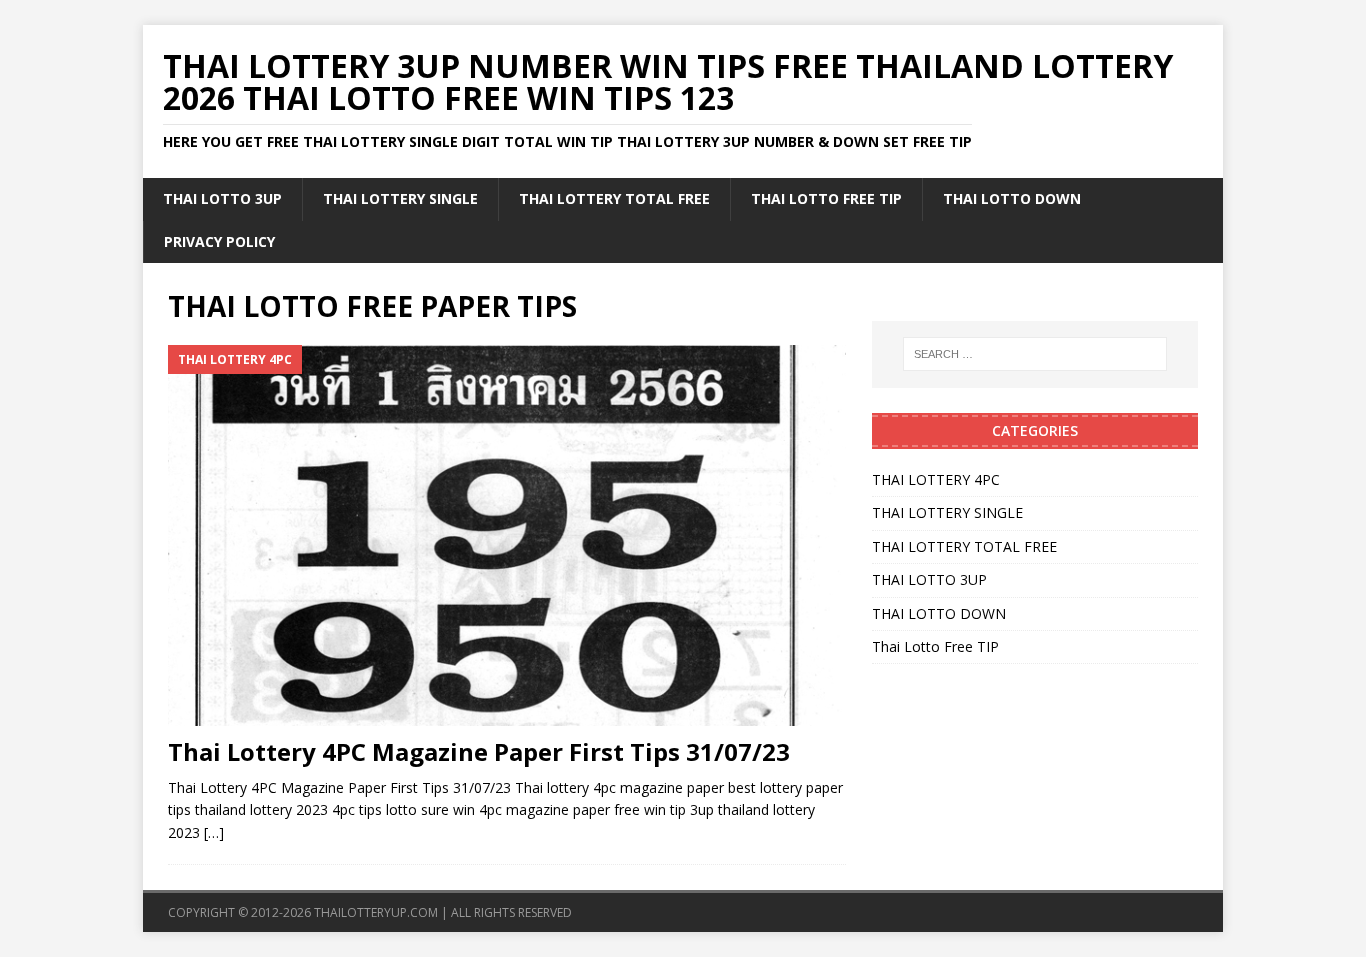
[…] (214, 832)
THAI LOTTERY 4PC (936, 479)
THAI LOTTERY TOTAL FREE (614, 198)
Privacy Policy (219, 241)
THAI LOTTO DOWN (1012, 198)
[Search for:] (1035, 354)
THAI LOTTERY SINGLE (400, 198)
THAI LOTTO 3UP (222, 198)
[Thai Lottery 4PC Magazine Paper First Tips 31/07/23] (507, 535)
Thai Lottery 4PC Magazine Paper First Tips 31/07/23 (479, 751)
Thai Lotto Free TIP (826, 198)
